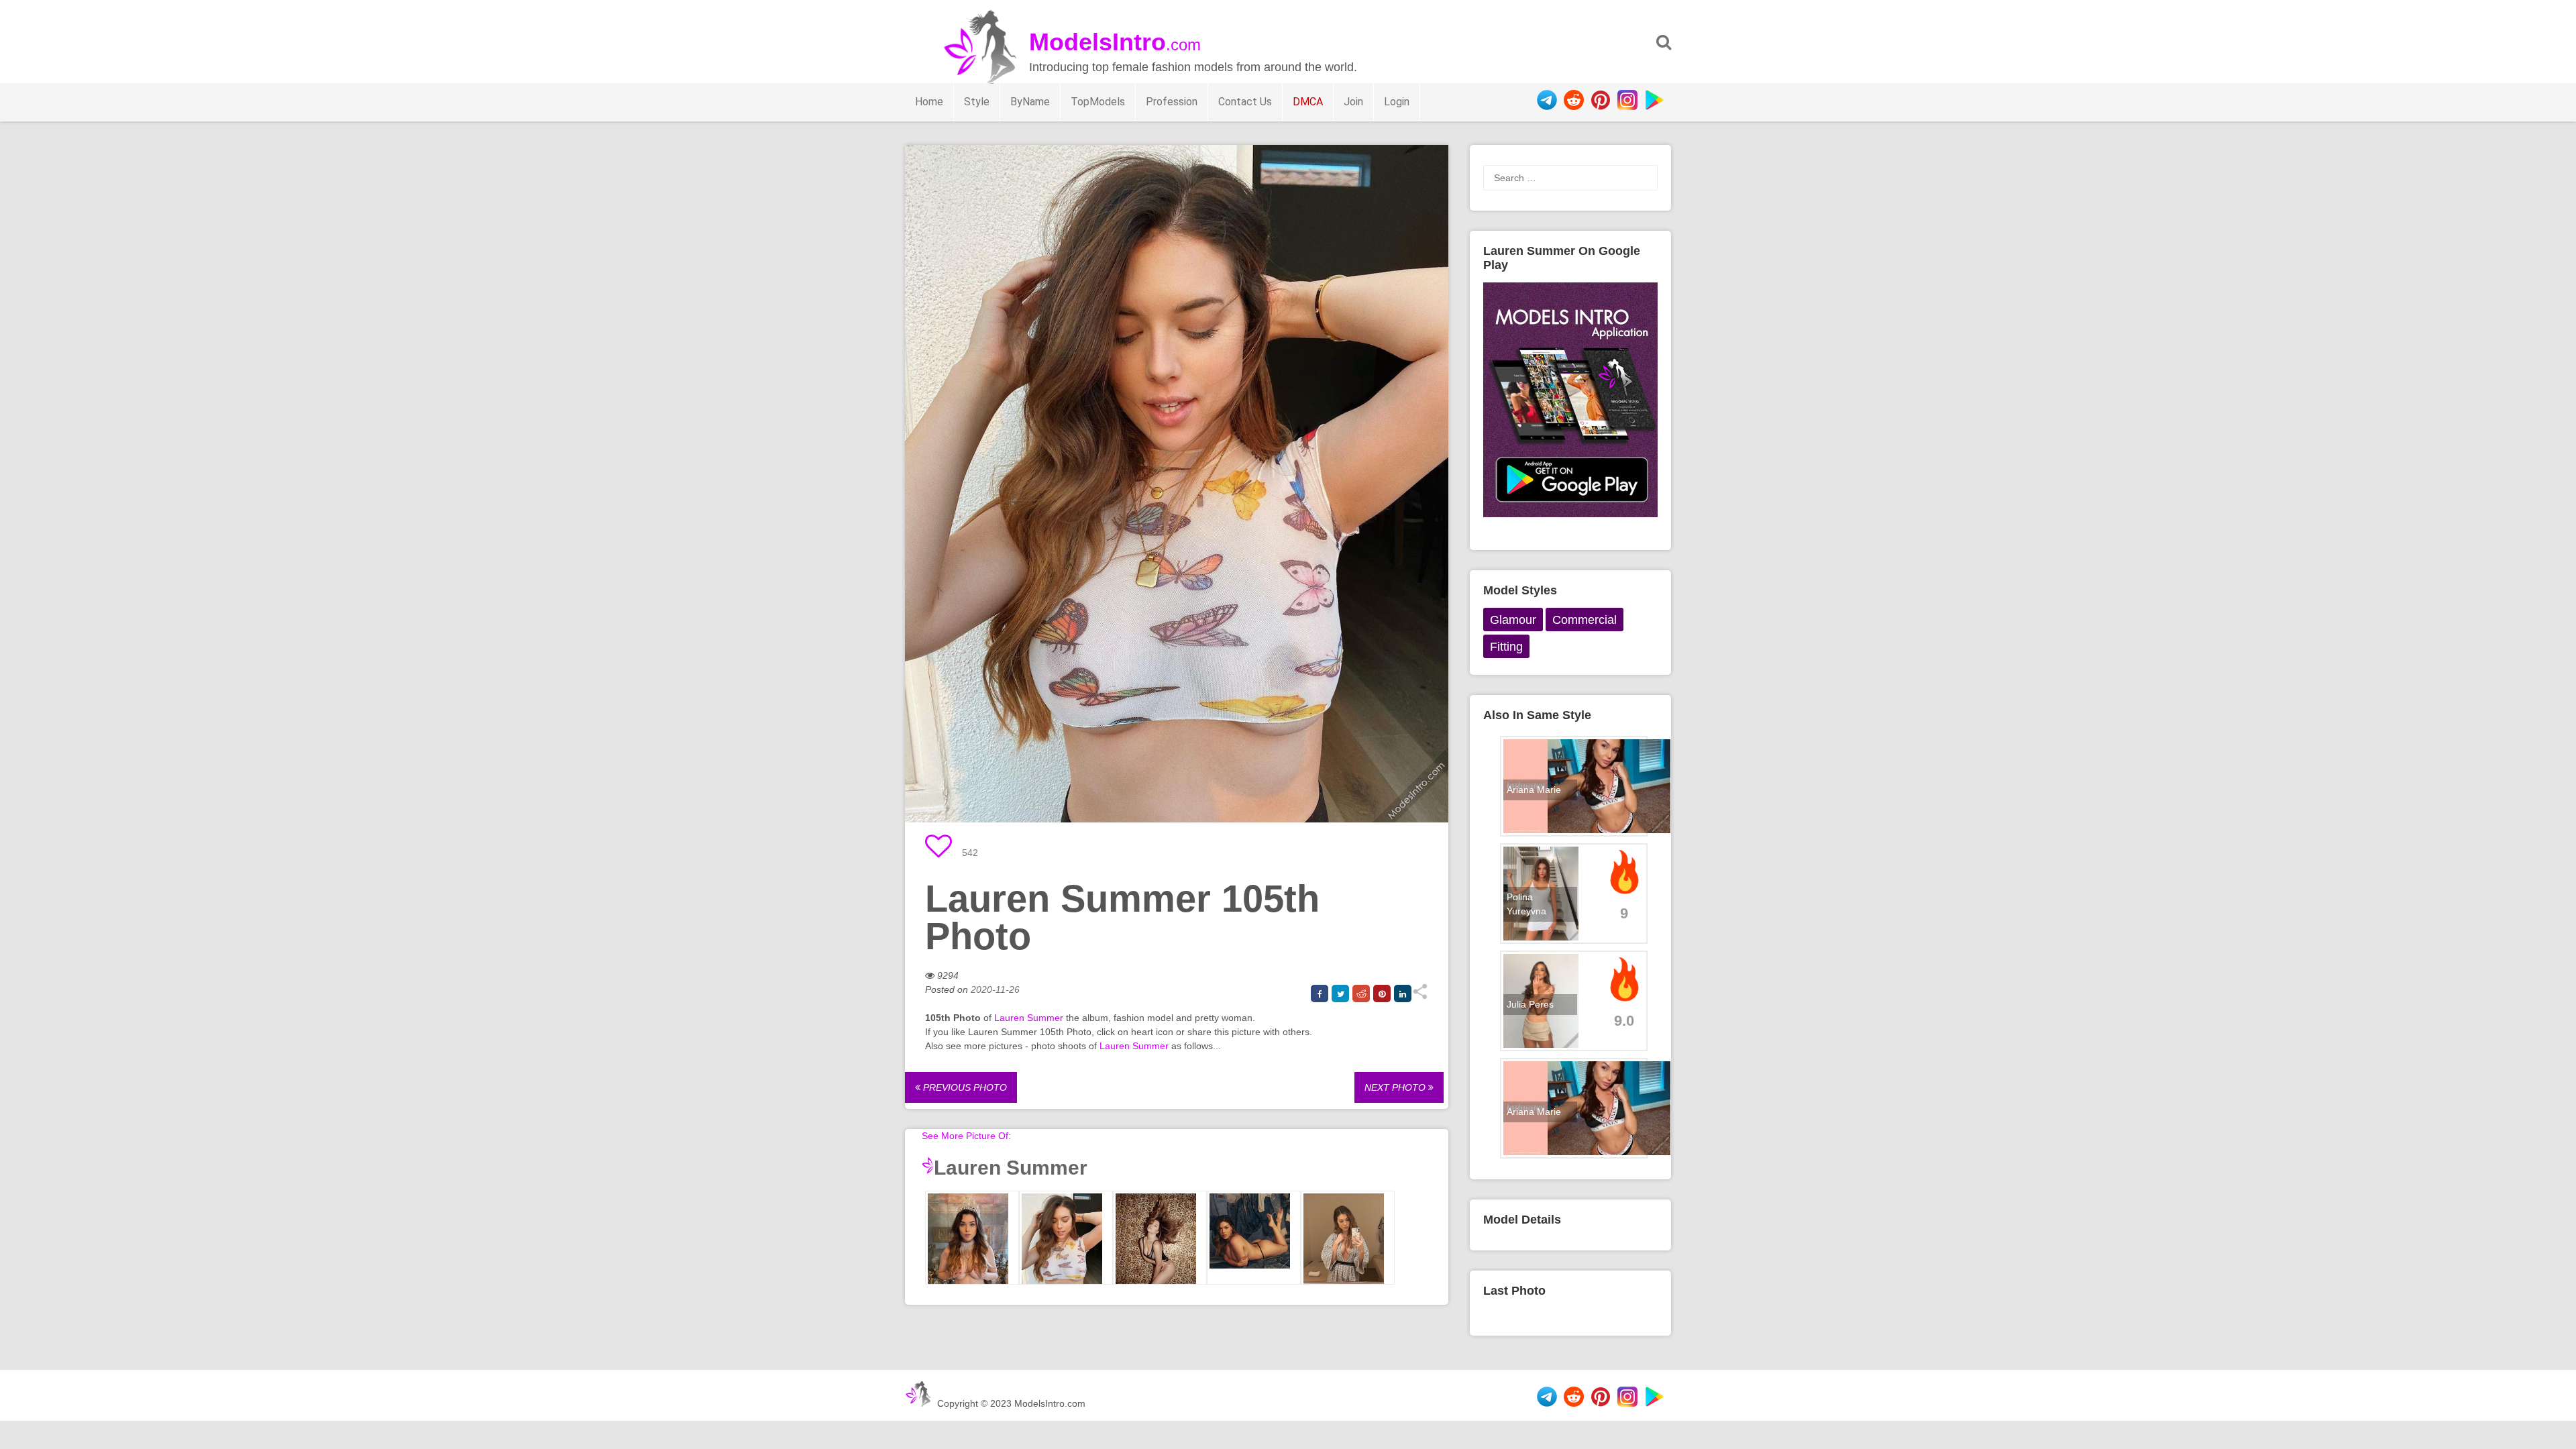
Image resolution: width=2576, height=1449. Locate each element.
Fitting (1506, 647)
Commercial (1585, 620)
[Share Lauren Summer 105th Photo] (1420, 996)
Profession (1172, 102)
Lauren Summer (1029, 1018)
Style (977, 102)
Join (1353, 102)
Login (1397, 102)
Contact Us (1245, 102)
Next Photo (1396, 1087)
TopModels (1098, 102)
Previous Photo (964, 1087)
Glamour (1513, 620)
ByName (1030, 102)
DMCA (1308, 102)
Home (929, 102)
